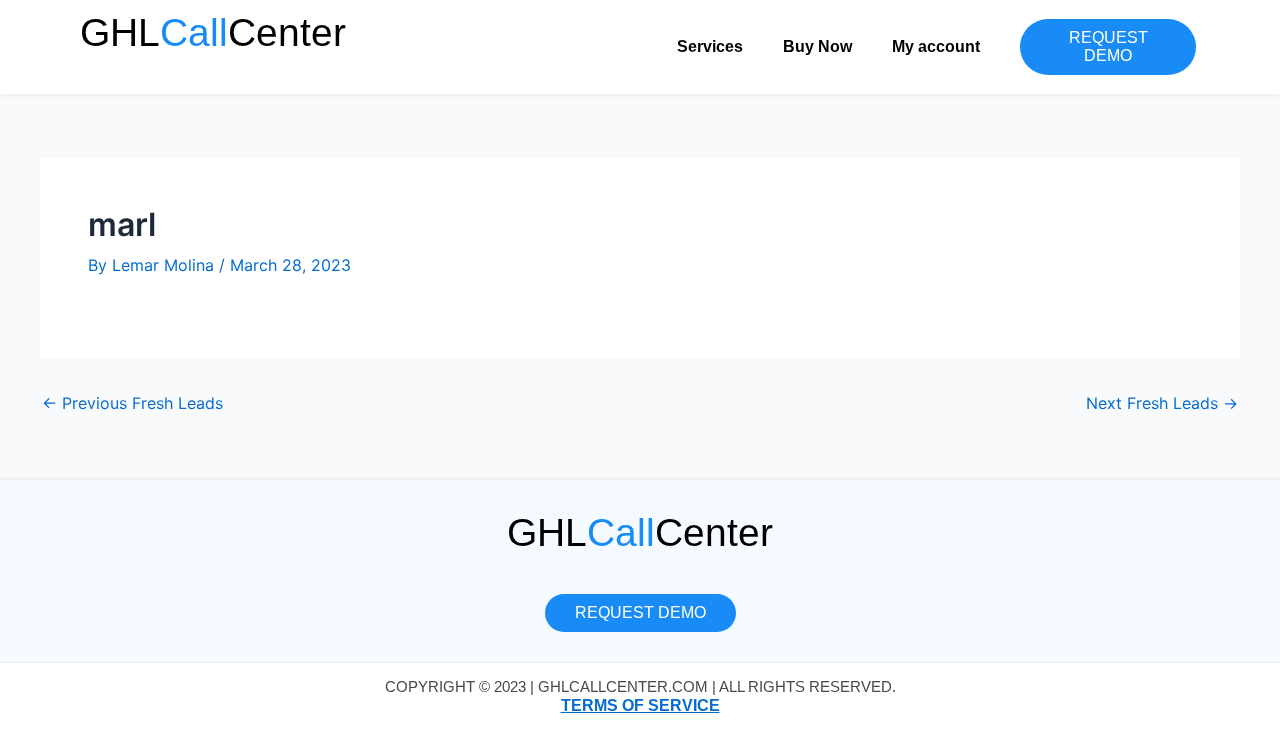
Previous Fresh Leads (132, 403)
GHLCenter (213, 32)
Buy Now (817, 46)
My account (936, 46)
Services (710, 46)
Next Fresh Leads (1162, 403)
